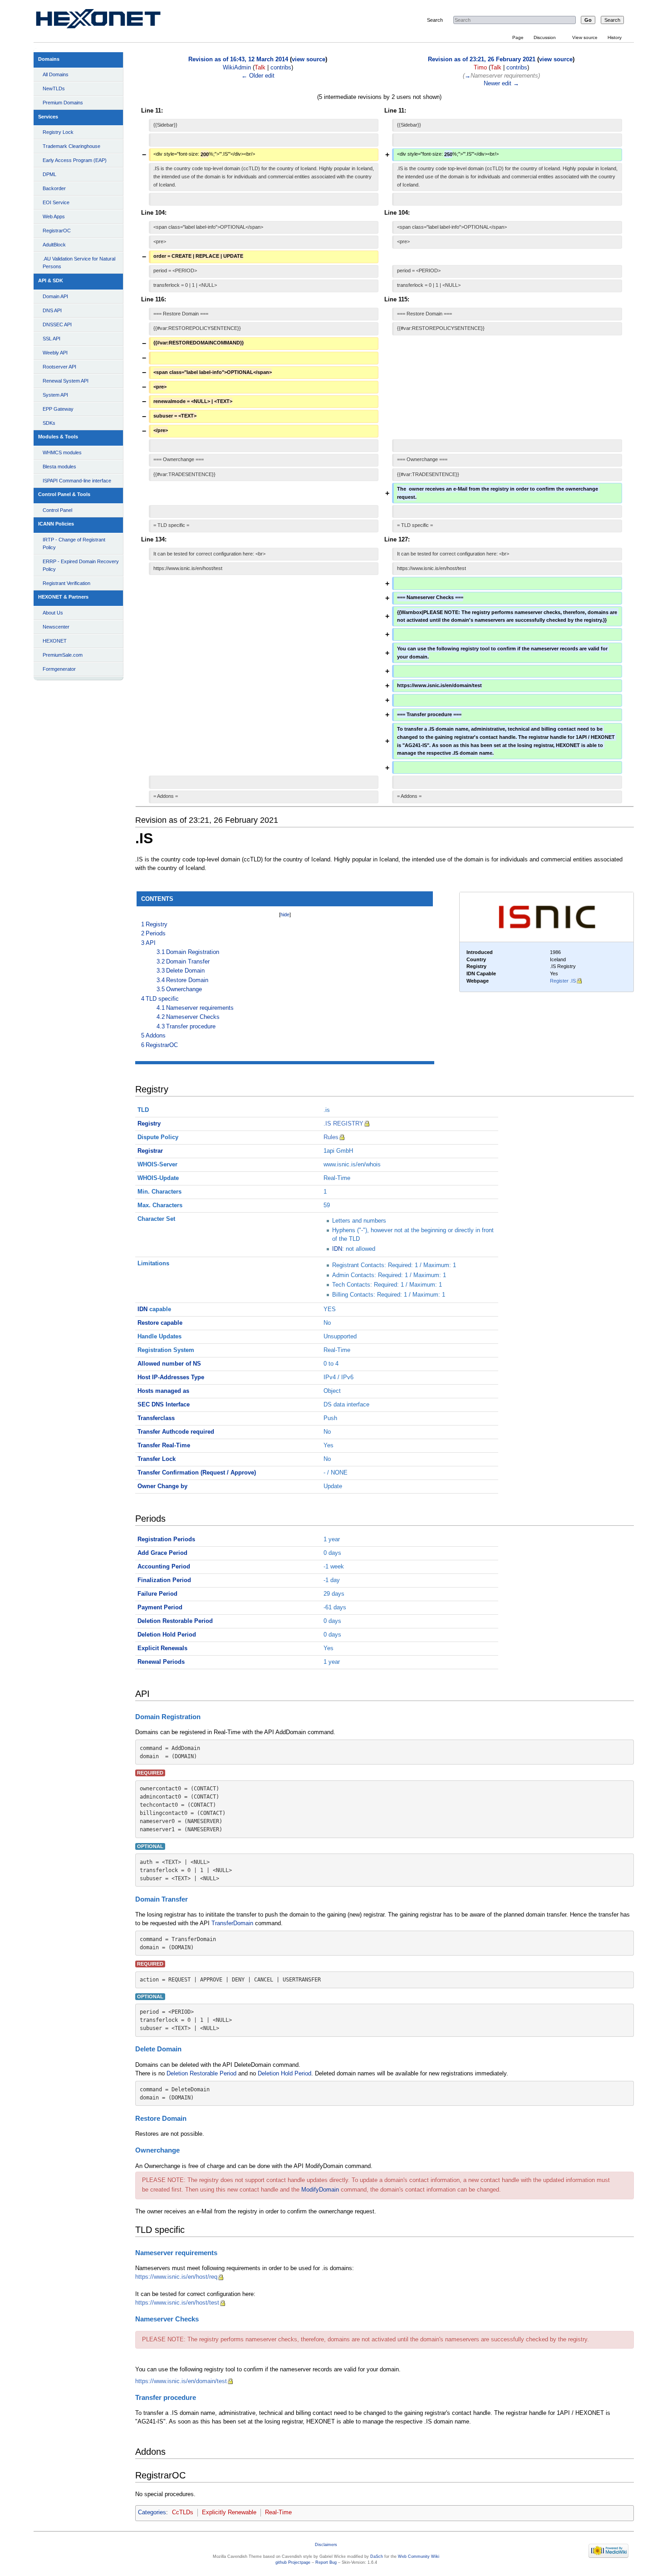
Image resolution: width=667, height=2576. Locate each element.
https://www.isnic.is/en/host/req (176, 2277)
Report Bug (326, 2562)
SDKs (49, 423)
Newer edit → (501, 84)
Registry (149, 1124)
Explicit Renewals (162, 1648)
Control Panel (57, 510)
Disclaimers (326, 2545)
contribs (281, 68)
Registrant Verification (66, 583)
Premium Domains (63, 103)
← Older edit (258, 76)
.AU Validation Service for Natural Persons (79, 263)
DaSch (377, 2556)
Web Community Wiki (419, 2556)
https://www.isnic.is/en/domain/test (181, 2381)
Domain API (55, 296)
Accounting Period (164, 1567)
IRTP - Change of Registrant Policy (74, 543)
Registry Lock (58, 132)
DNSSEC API (57, 324)
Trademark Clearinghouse (71, 146)
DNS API (52, 310)
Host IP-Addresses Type (171, 1377)
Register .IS (563, 981)
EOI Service (56, 202)
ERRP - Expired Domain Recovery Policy (81, 565)
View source (585, 37)
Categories (152, 2512)
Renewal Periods (161, 1662)
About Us (53, 613)
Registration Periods (166, 1539)
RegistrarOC (57, 231)
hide (285, 914)
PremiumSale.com (63, 655)
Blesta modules (59, 467)
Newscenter (56, 627)
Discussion (545, 37)
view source (309, 59)
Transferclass (156, 1418)
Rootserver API (59, 367)
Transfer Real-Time (164, 1445)
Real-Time (278, 2512)
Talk (260, 68)
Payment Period (160, 1608)
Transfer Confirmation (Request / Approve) (197, 1473)
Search (435, 20)
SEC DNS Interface (164, 1405)
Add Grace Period (162, 1553)
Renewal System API (66, 381)
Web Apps (54, 216)
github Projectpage (293, 2562)
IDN (337, 1249)
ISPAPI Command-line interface (77, 481)
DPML (49, 174)
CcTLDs (183, 2512)
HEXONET (55, 641)
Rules (331, 1137)
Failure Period (157, 1594)
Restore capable (160, 1323)
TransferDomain (232, 1923)
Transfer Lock (157, 1459)
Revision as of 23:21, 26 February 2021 (482, 59)
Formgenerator (59, 669)
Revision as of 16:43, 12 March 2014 (238, 59)
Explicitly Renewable (229, 2512)
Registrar (150, 1151)
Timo (480, 68)
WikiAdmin (237, 68)
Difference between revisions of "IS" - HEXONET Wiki (109, 21)
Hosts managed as (163, 1391)
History (615, 37)
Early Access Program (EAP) (75, 160)
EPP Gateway (58, 409)
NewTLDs (54, 88)
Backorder (54, 188)
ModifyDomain (320, 2190)
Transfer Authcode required (176, 1432)
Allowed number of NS (169, 1364)
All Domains (56, 74)
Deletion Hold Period (167, 1635)
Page (518, 37)
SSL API (51, 339)
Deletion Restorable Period (175, 1621)
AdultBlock (54, 245)
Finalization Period (164, 1580)
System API (55, 395)
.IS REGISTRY (343, 1124)
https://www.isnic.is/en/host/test (177, 2303)
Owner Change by (162, 1486)
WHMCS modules (62, 452)
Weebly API (55, 353)
